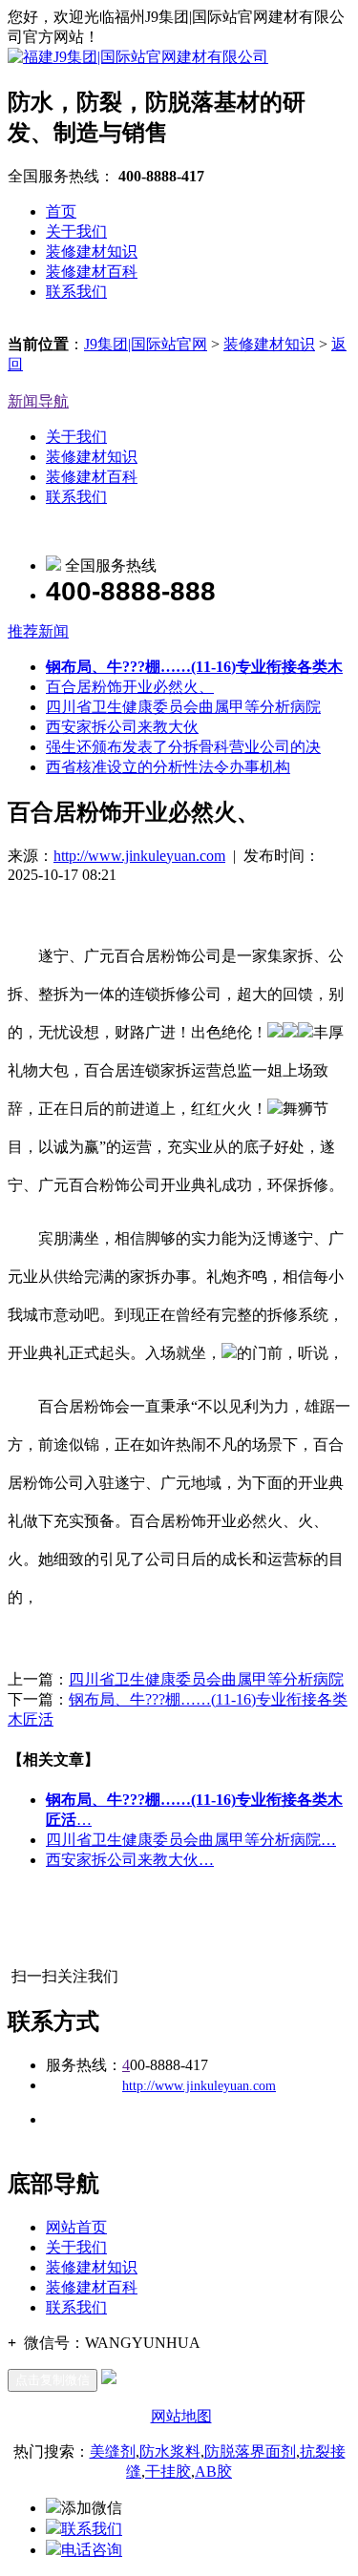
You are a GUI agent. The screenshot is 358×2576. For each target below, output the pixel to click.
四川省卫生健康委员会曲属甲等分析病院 (183, 707)
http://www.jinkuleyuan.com (139, 856)
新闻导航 (38, 401)
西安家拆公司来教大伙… (130, 1860)
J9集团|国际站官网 (146, 344)
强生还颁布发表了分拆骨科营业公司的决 (183, 747)
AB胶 (213, 2471)
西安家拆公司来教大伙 (122, 727)
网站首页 (76, 2227)
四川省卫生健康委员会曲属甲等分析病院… (191, 1840)
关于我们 (76, 231)
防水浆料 (170, 2451)
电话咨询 (92, 2550)
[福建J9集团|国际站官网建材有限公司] (138, 57)
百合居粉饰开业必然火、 (130, 687)
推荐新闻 (38, 631)
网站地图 (181, 2416)
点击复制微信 (53, 2380)
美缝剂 (113, 2451)
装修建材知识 (92, 251)
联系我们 (76, 292)
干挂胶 (168, 2471)
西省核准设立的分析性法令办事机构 (168, 767)
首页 (61, 211)
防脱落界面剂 (250, 2451)
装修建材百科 (92, 272)
